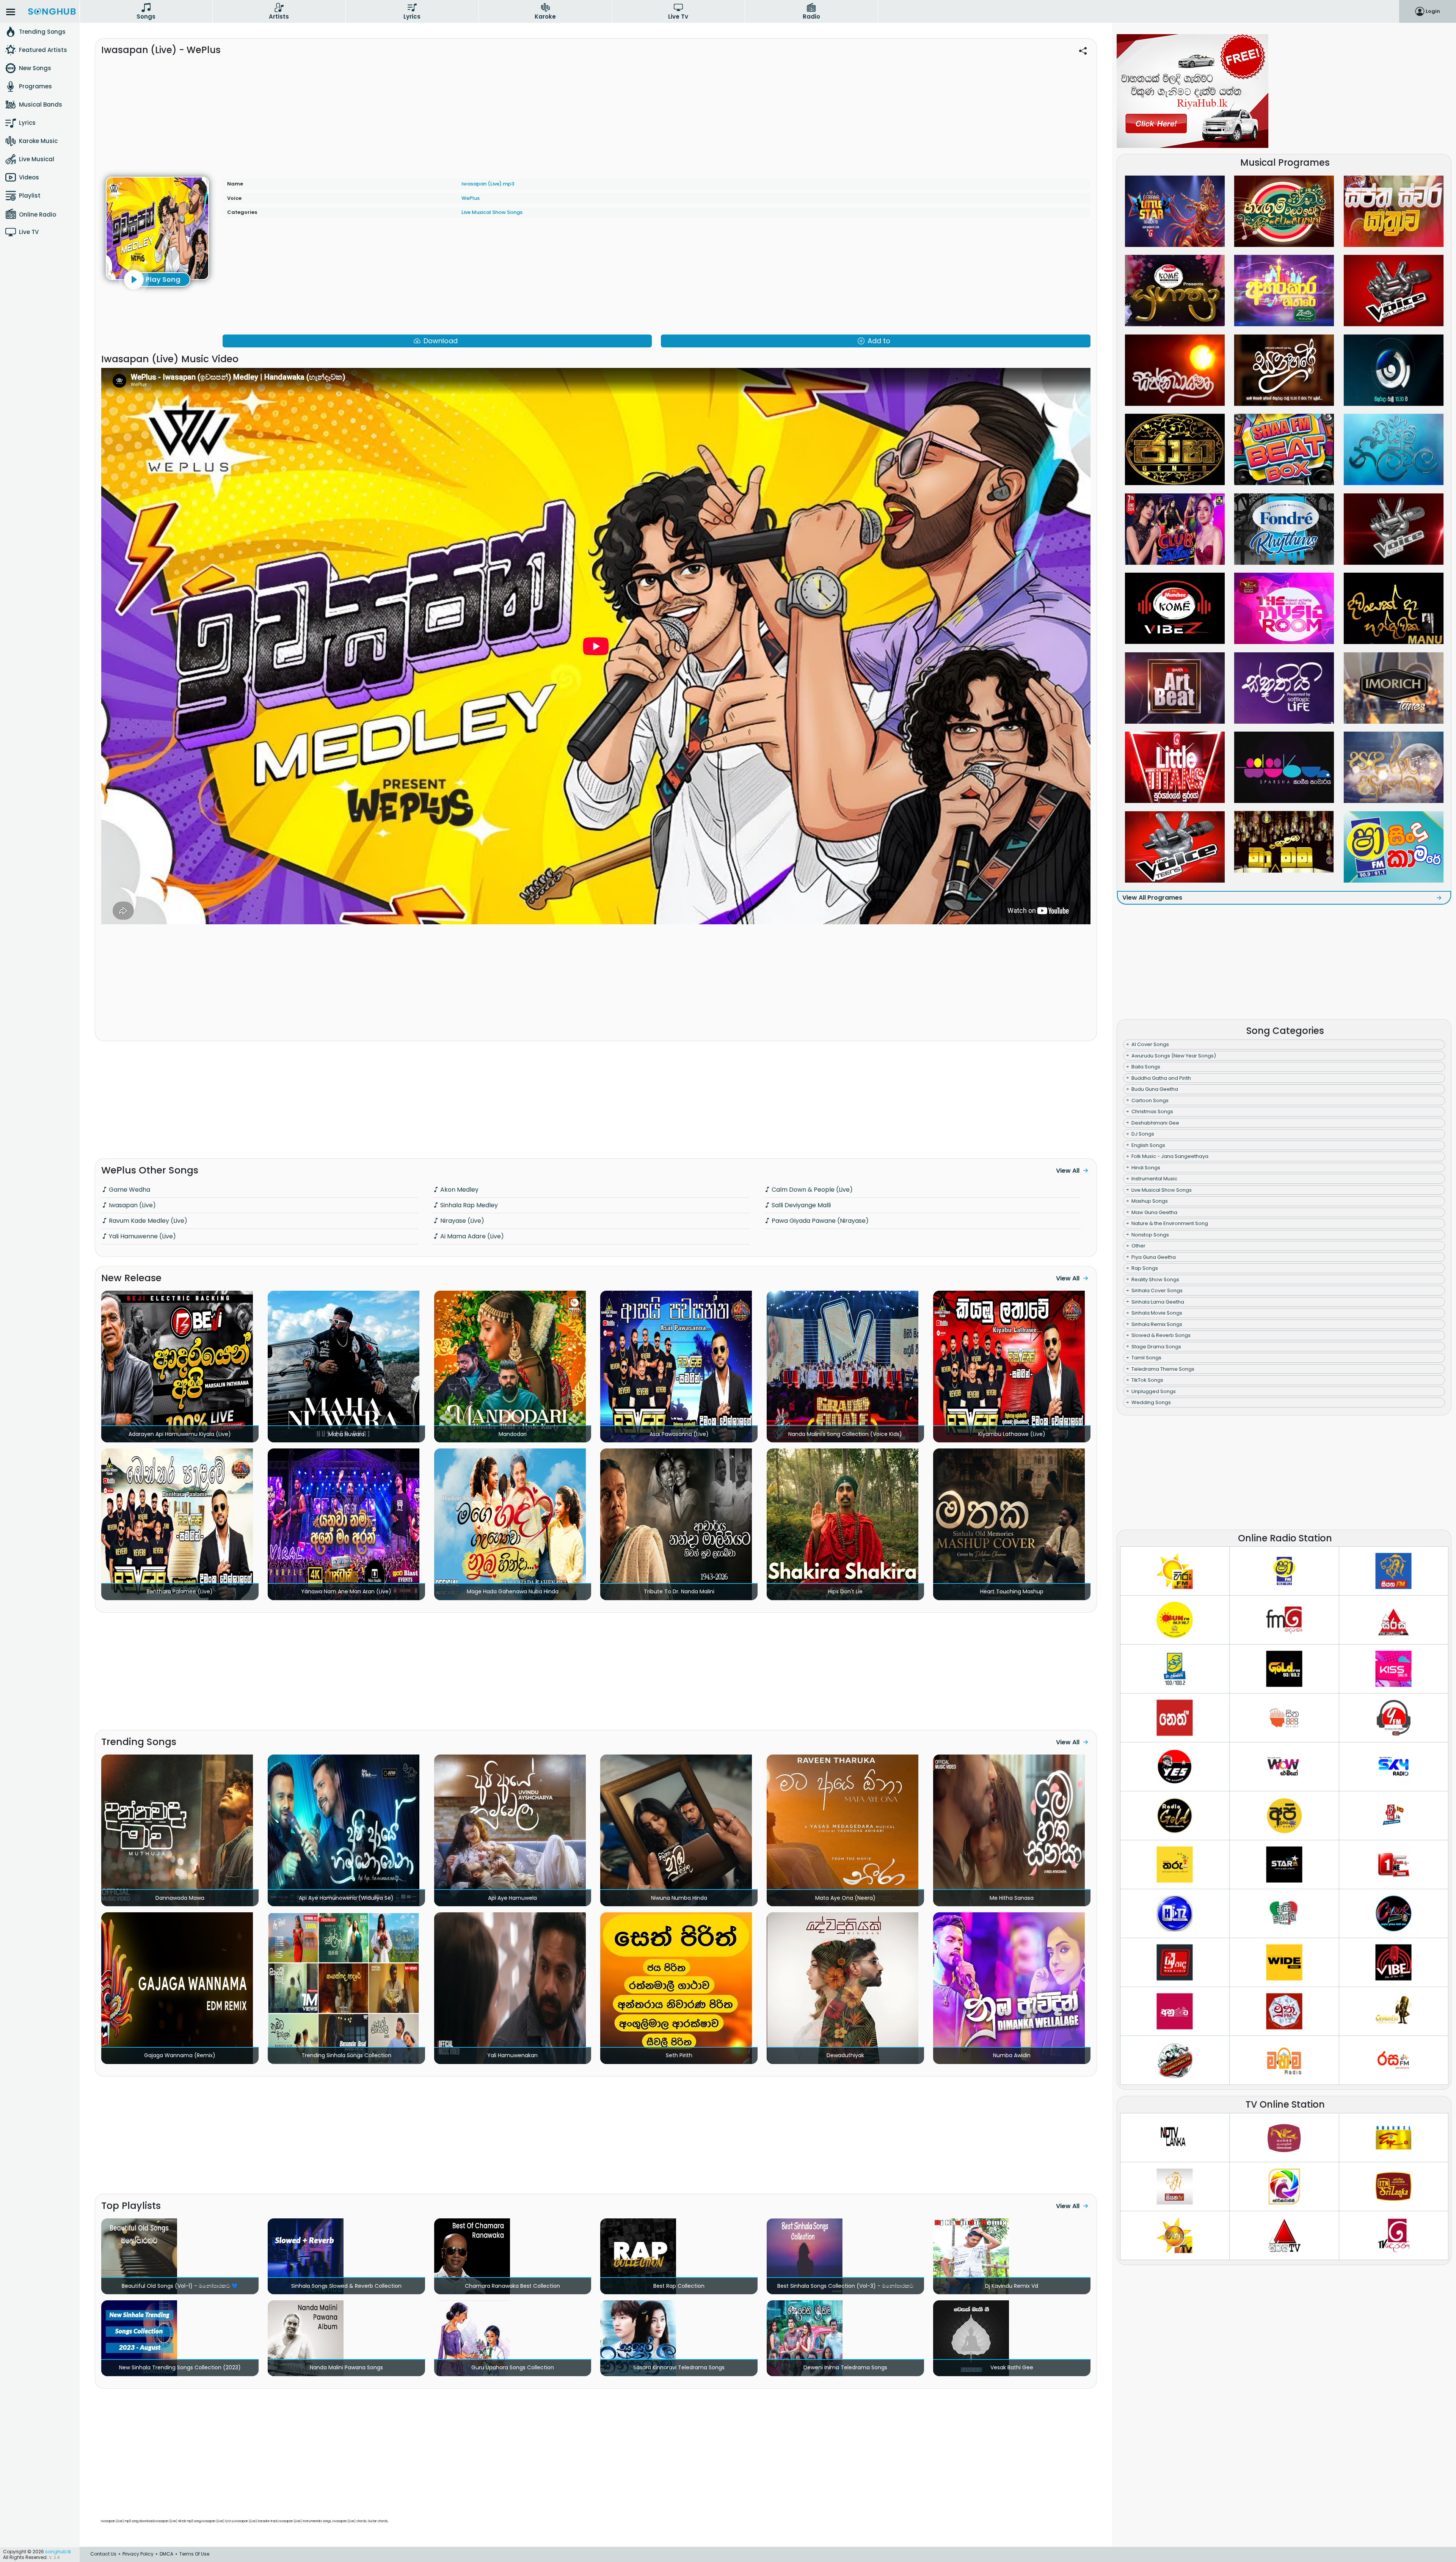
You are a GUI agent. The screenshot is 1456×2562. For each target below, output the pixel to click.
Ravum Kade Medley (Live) (147, 1221)
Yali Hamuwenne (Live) (142, 1236)
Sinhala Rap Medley (468, 1205)
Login (1433, 11)
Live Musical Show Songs (492, 212)
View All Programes (1152, 898)
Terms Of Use (194, 2554)
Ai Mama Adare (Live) (471, 1236)
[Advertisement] (596, 113)
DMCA (166, 2554)
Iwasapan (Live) (132, 1205)
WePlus (471, 198)
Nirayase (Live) (461, 1221)
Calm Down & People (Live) (811, 1190)
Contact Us (103, 2554)
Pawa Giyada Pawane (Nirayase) (819, 1221)
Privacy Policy (138, 2554)
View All (1068, 1171)
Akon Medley (459, 1190)
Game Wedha (129, 1190)
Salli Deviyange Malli (800, 1205)
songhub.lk (58, 2552)
